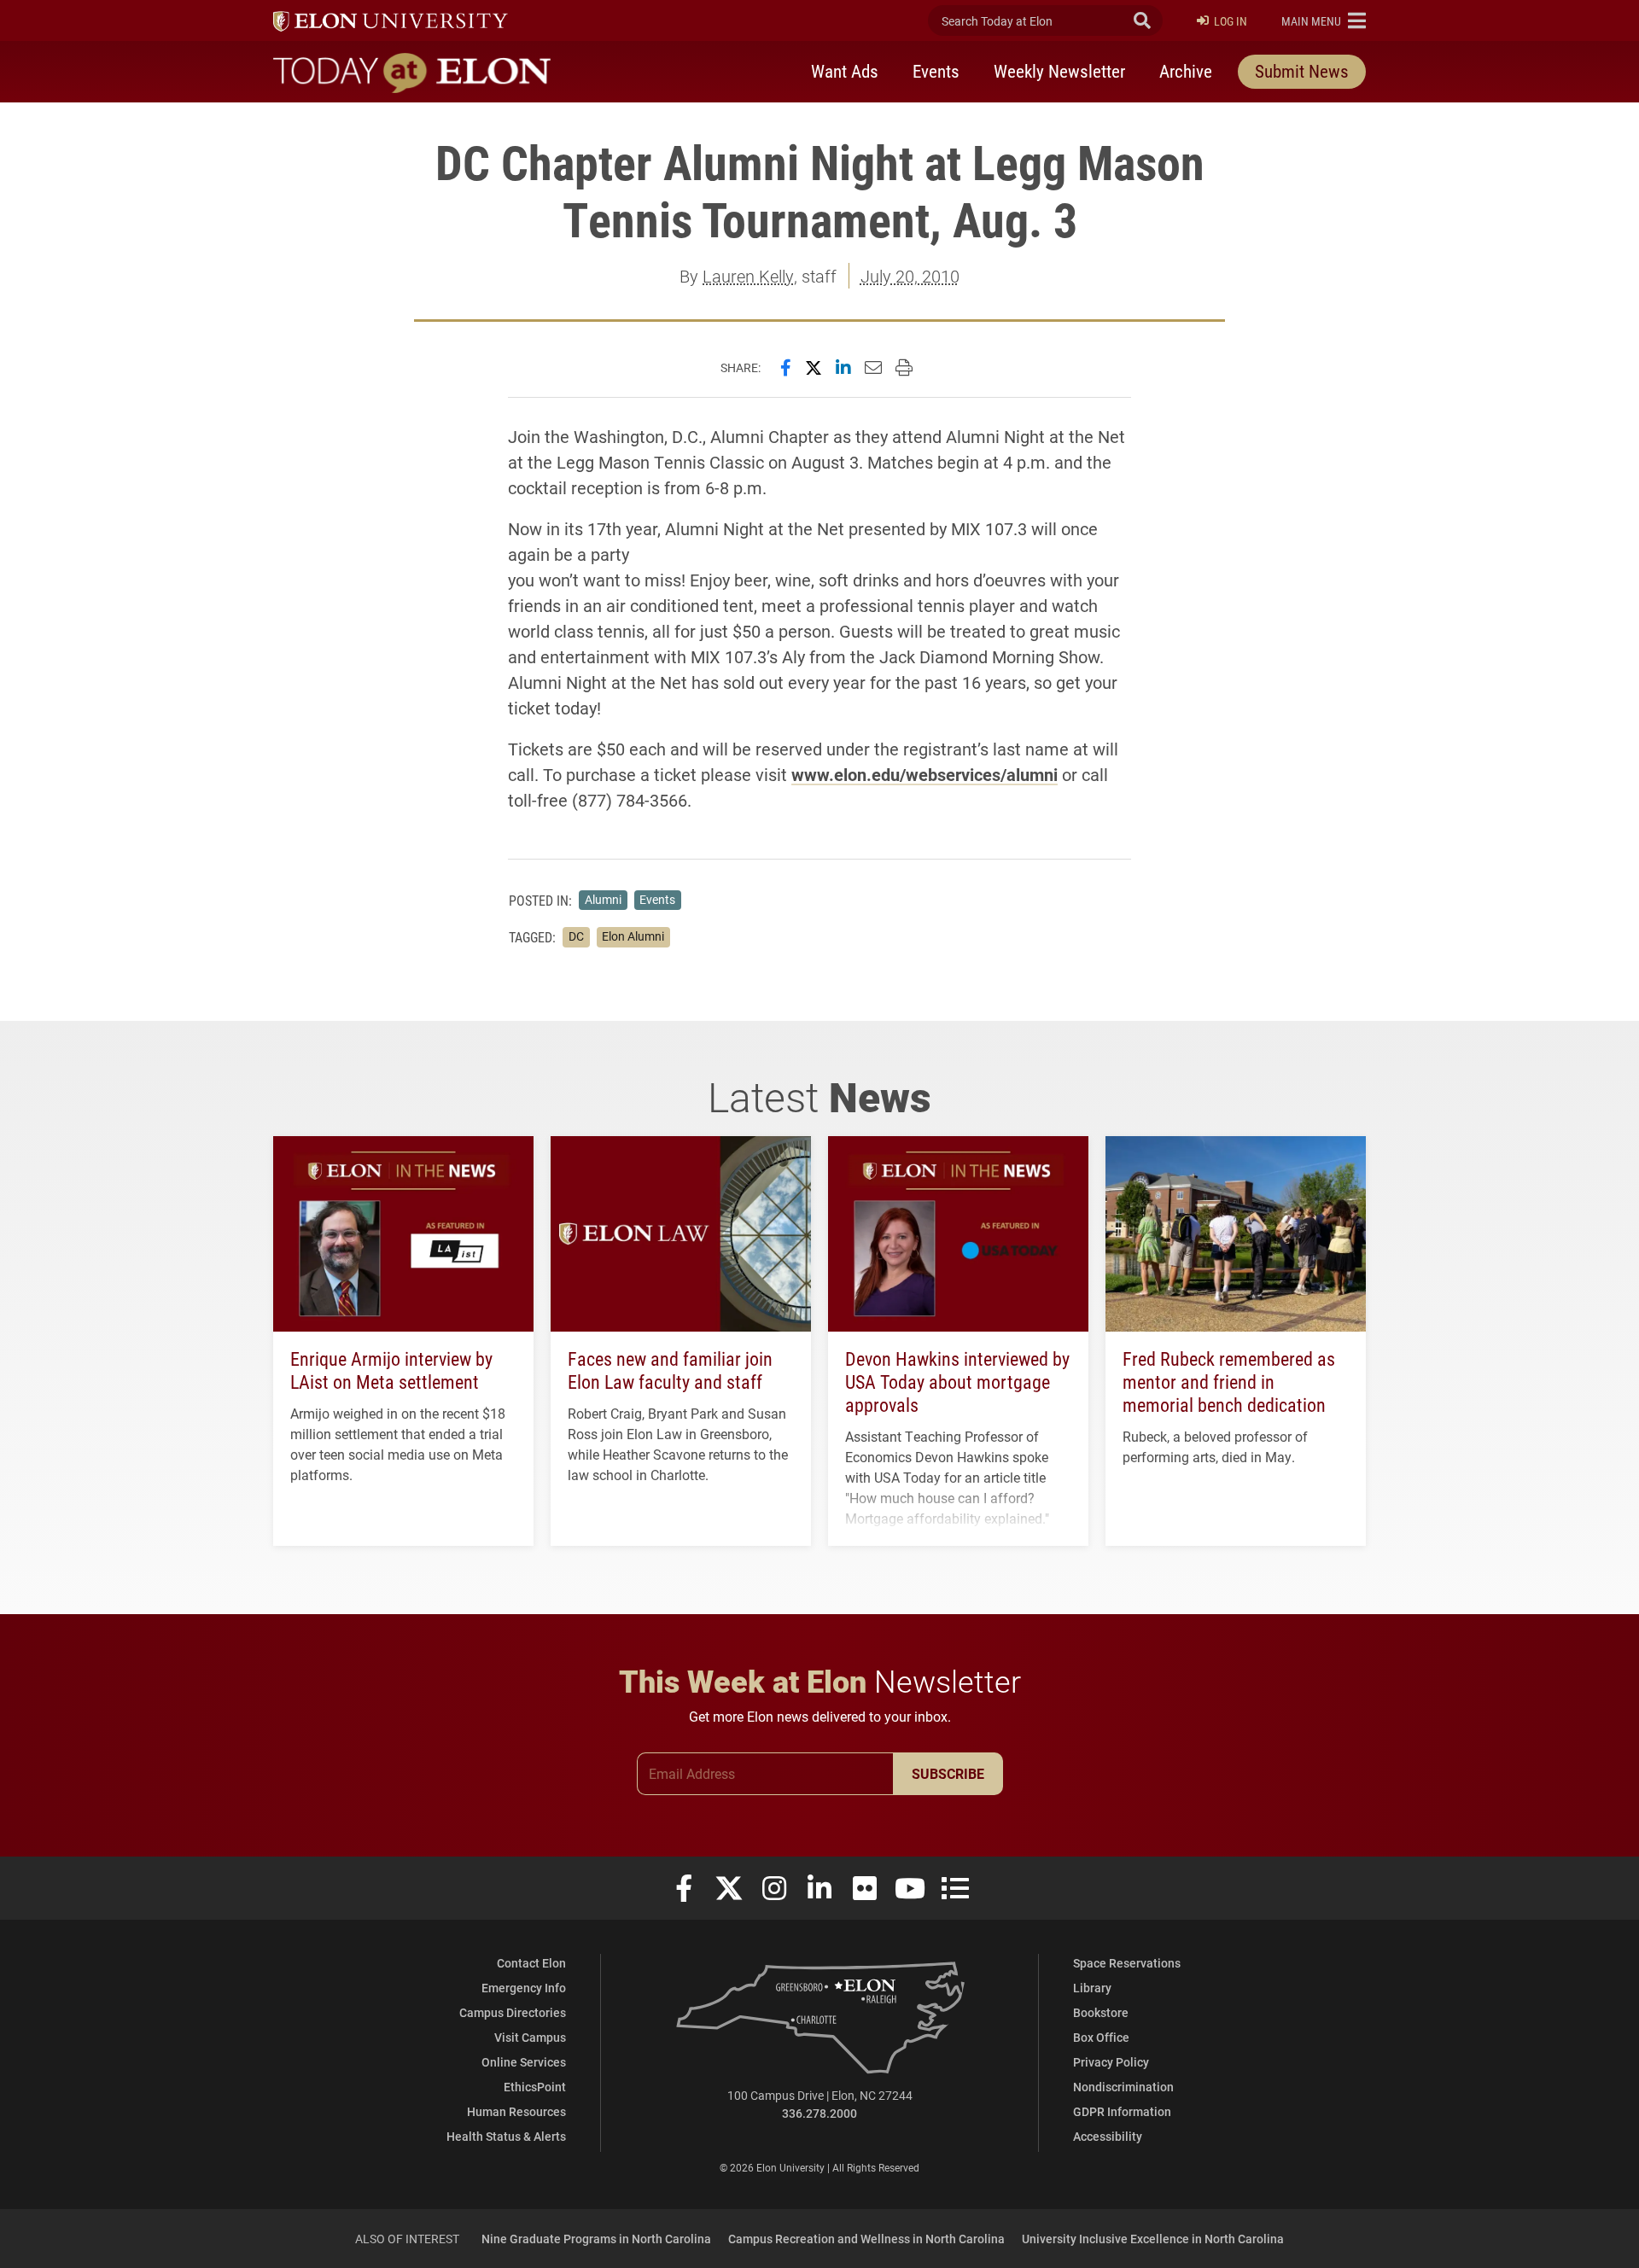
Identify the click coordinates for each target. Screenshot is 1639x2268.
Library (1092, 1988)
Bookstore (1101, 2012)
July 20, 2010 (910, 276)
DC (576, 936)
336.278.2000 (819, 2113)
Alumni (603, 900)
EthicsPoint (535, 2087)
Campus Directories (513, 2012)
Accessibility (1108, 2136)
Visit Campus (530, 2037)
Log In (1231, 21)
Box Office (1101, 2037)
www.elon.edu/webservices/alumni (924, 774)
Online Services (524, 2062)
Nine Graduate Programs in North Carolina (596, 2239)
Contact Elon (531, 1963)
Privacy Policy (1111, 2062)
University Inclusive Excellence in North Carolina (1153, 2239)
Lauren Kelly (748, 276)
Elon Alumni (633, 936)
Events (936, 71)
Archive (1186, 71)
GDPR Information (1122, 2111)
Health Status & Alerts (506, 2136)
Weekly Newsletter (1059, 71)
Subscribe (948, 1773)
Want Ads (845, 71)
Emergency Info (524, 1988)
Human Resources (516, 2111)
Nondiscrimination (1123, 2087)
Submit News (1302, 71)
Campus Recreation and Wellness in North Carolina (866, 2239)
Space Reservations (1127, 1963)
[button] (1324, 20)
